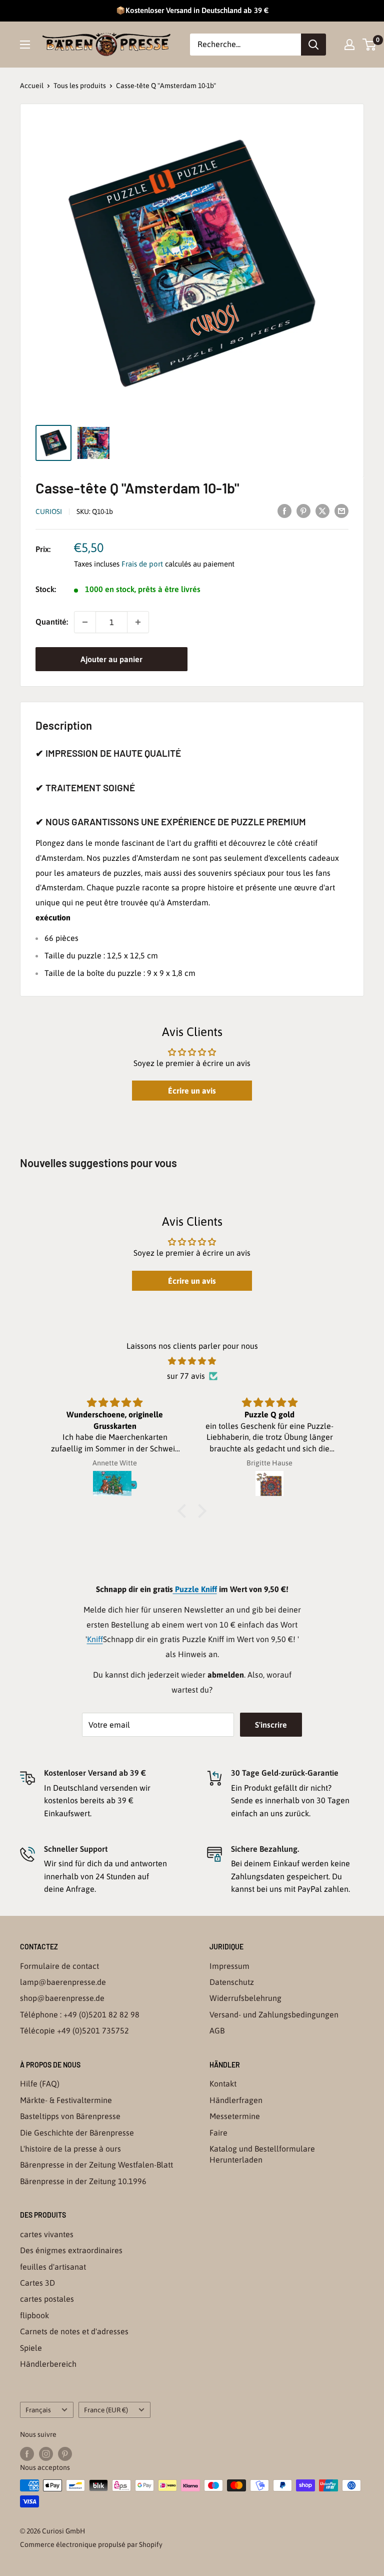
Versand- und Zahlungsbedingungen (274, 2014)
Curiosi (49, 511)
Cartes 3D (37, 2283)
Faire (218, 2133)
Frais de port (142, 564)
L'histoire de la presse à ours (70, 2149)
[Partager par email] (341, 510)
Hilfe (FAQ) (40, 2084)
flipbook (34, 2315)
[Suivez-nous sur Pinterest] (65, 2454)
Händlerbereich (48, 2364)
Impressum (229, 1966)
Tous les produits (80, 86)
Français (38, 2410)
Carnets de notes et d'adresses (74, 2331)
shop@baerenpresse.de (62, 1998)
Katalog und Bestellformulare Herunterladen (262, 2154)
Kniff (95, 1639)
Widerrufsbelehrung (245, 1998)
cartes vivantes (47, 2234)
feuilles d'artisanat (53, 2267)
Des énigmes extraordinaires (71, 2250)
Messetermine (235, 2116)
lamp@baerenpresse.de (63, 1982)
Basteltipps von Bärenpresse (70, 2116)
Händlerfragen (236, 2100)
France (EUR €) (106, 2410)
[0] (370, 45)
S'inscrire (271, 1725)
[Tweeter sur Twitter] (322, 510)
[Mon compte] (349, 45)
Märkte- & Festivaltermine (66, 2100)
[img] (192, 1361)
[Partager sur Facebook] (284, 510)
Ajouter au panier (111, 659)
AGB (217, 2030)
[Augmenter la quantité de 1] (138, 622)
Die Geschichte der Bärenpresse (77, 2133)
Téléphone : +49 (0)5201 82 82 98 (80, 2014)
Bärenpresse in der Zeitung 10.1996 (83, 2181)
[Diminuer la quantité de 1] (85, 622)
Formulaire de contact (59, 1966)
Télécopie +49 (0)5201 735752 (74, 2030)
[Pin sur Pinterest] (303, 510)
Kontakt (223, 2084)
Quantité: (52, 622)
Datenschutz (232, 1982)
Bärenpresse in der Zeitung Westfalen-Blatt (96, 2165)
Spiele (31, 2348)
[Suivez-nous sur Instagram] (46, 2454)
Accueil (32, 86)
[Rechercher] (313, 45)
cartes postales (47, 2299)
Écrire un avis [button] (192, 1091)
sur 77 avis (186, 1376)
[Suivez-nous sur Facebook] (27, 2454)
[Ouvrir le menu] (25, 45)
